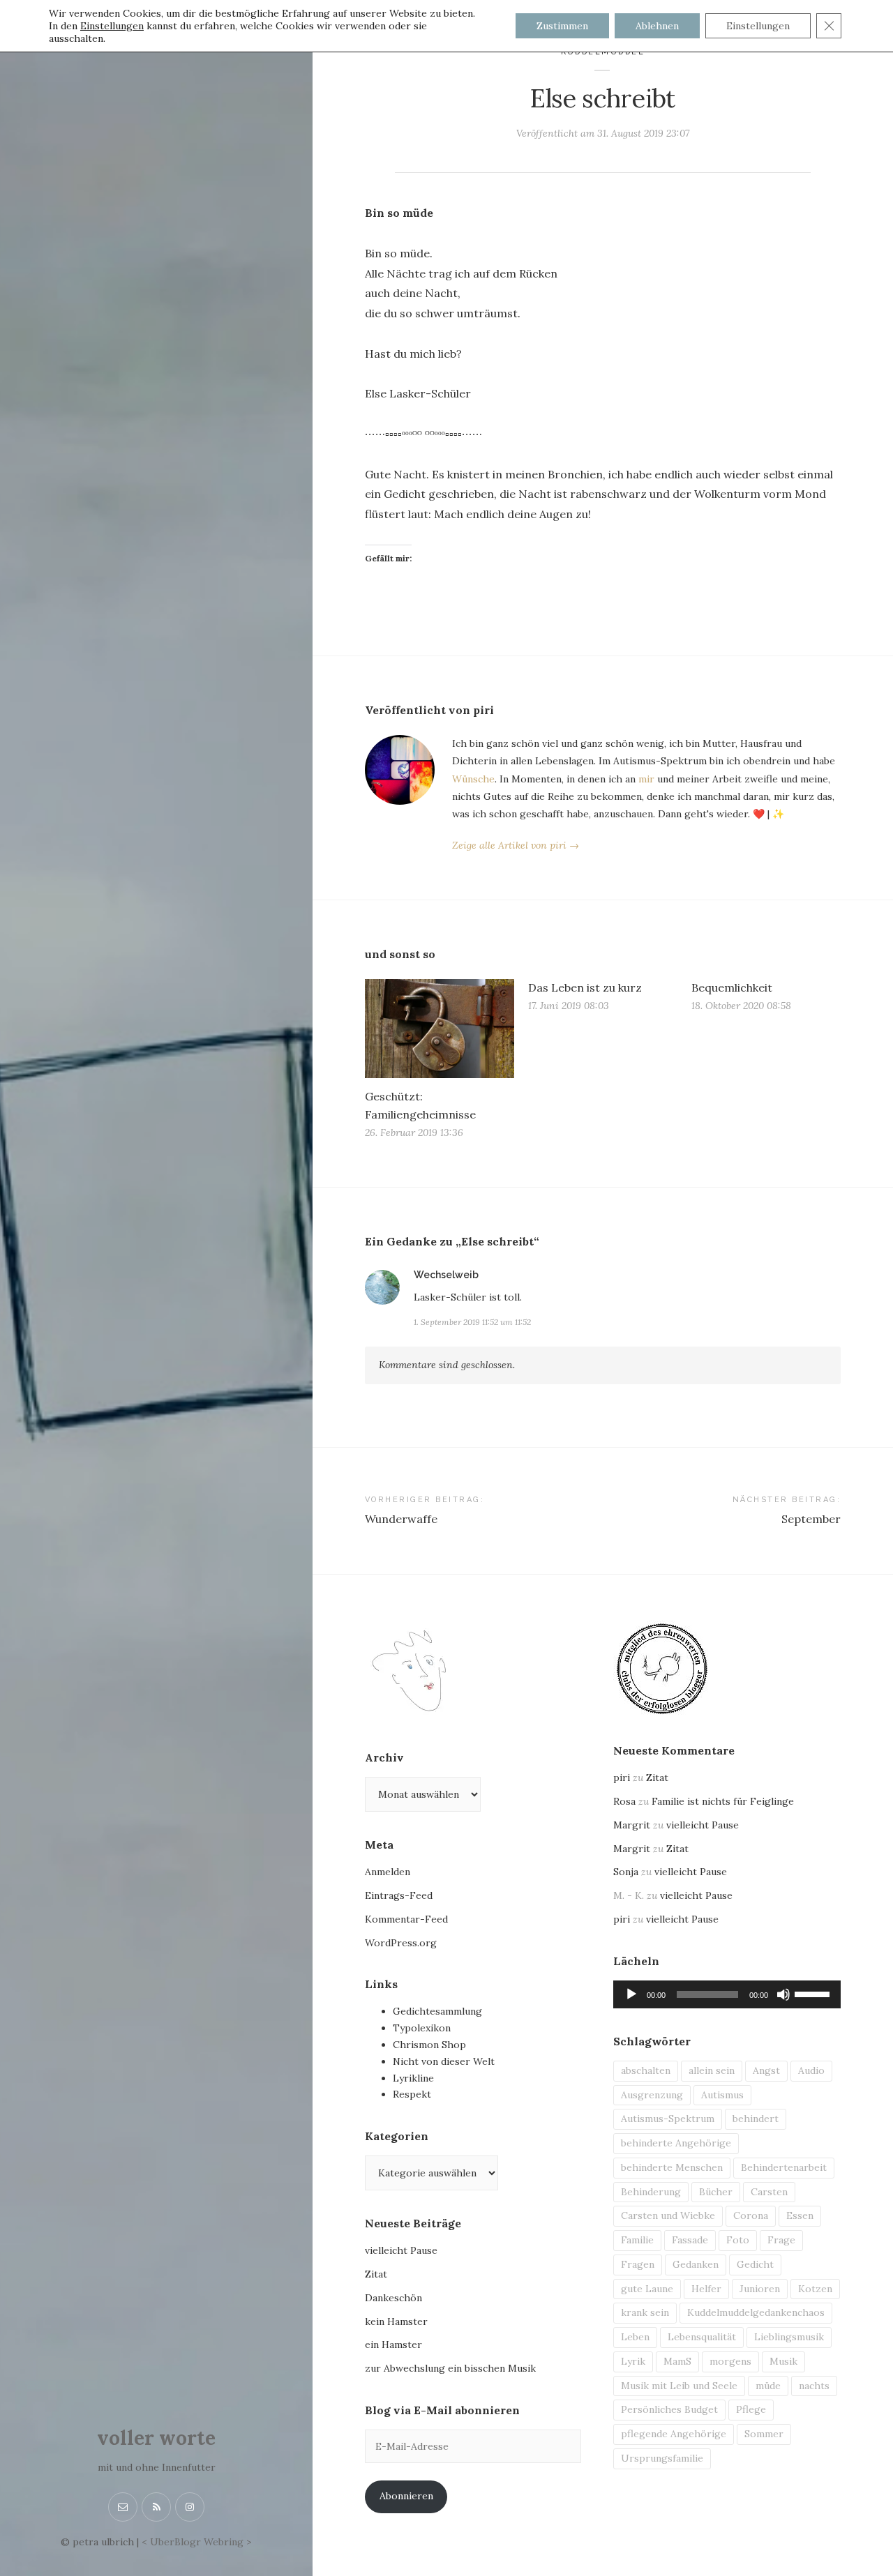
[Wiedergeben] (631, 1994)
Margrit (632, 1825)
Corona (751, 2215)
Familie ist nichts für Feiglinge (723, 1801)
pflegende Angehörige (674, 2434)
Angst (766, 2070)
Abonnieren (406, 2496)
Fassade (690, 2240)
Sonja (626, 1872)
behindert (756, 2119)
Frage (781, 2240)
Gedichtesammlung (437, 2011)
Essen (800, 2215)
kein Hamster (396, 2321)
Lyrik (633, 2361)
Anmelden (388, 1872)
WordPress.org (401, 1943)
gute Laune (647, 2289)
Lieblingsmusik (789, 2337)
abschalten (646, 2070)
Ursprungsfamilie (662, 2458)
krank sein (645, 2312)
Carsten (769, 2192)
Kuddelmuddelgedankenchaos (756, 2312)
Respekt (412, 2094)
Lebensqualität (702, 2337)
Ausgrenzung (652, 2095)
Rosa (624, 1801)
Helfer (706, 2289)
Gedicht (755, 2264)
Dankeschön (393, 2298)
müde (768, 2386)
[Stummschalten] (783, 1994)
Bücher (716, 2192)
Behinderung (651, 2192)
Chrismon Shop (429, 2045)
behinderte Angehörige (676, 2143)
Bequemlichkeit (732, 987)
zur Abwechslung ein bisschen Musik (450, 2368)
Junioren (760, 2289)
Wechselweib (446, 1275)
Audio (811, 2070)
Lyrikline (413, 2078)
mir (646, 779)
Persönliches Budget (669, 2409)
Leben (635, 2337)
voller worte (156, 2438)
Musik (783, 2361)
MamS (677, 2361)
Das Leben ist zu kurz (585, 987)
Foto (738, 2240)
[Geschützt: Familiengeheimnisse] (440, 1028)
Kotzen (815, 2289)
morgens (730, 2361)
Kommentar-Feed (406, 1919)
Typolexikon (422, 2028)
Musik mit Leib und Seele (679, 2386)
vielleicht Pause (401, 2250)
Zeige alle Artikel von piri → (516, 845)
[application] (727, 1994)
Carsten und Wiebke (668, 2215)
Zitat (376, 2274)
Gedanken (696, 2264)
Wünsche (473, 779)
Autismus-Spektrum (668, 2119)
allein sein (712, 2070)
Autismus (722, 2095)
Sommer (764, 2434)
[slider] (814, 1993)
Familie (637, 2240)
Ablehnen (657, 26)
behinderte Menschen (672, 2167)
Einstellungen (112, 26)
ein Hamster (393, 2344)
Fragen (638, 2264)
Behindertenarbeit (784, 2167)
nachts (814, 2386)
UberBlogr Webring (197, 2542)
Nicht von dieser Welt (444, 2061)
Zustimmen (562, 26)
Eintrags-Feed (399, 1895)
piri (622, 1778)
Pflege (751, 2409)
